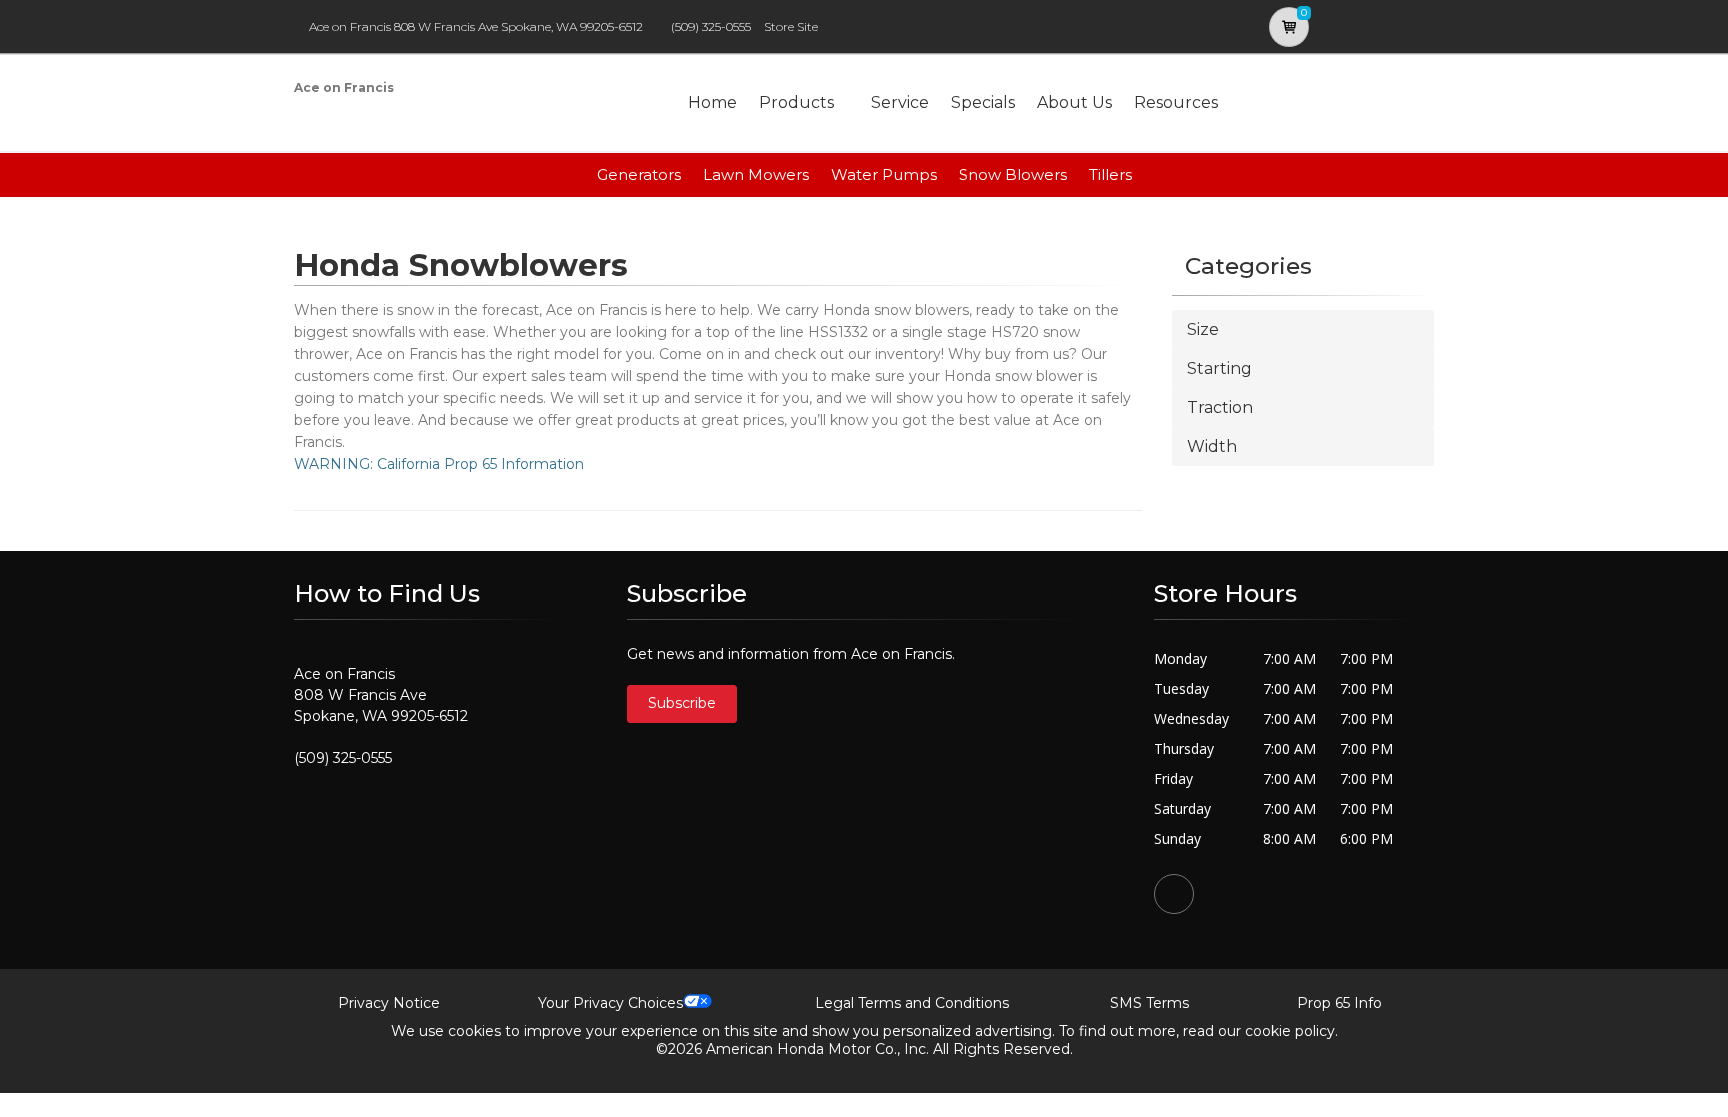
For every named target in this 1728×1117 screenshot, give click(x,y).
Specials (983, 102)
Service (900, 102)
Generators (639, 174)
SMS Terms (1149, 1003)
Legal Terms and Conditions (912, 1003)
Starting (1219, 368)
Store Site (791, 26)
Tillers (1110, 174)
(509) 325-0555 (711, 26)
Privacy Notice (389, 1003)
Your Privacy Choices (610, 1003)
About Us (1074, 102)
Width (1212, 446)
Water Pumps (884, 174)
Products (796, 102)
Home (712, 102)
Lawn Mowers (756, 174)
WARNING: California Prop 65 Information (439, 464)
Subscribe (682, 703)
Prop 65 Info (1339, 1003)
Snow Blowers (1013, 174)
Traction (1220, 407)
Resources (1176, 102)
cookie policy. (1291, 1031)
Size (1203, 329)
